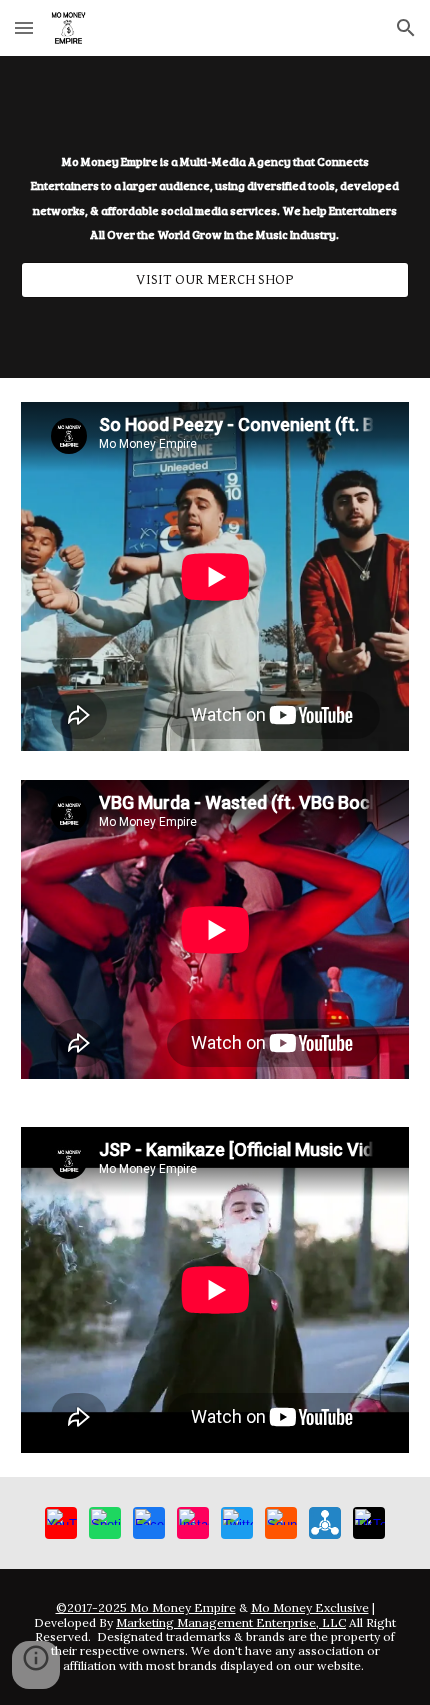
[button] (24, 27)
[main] (215, 199)
